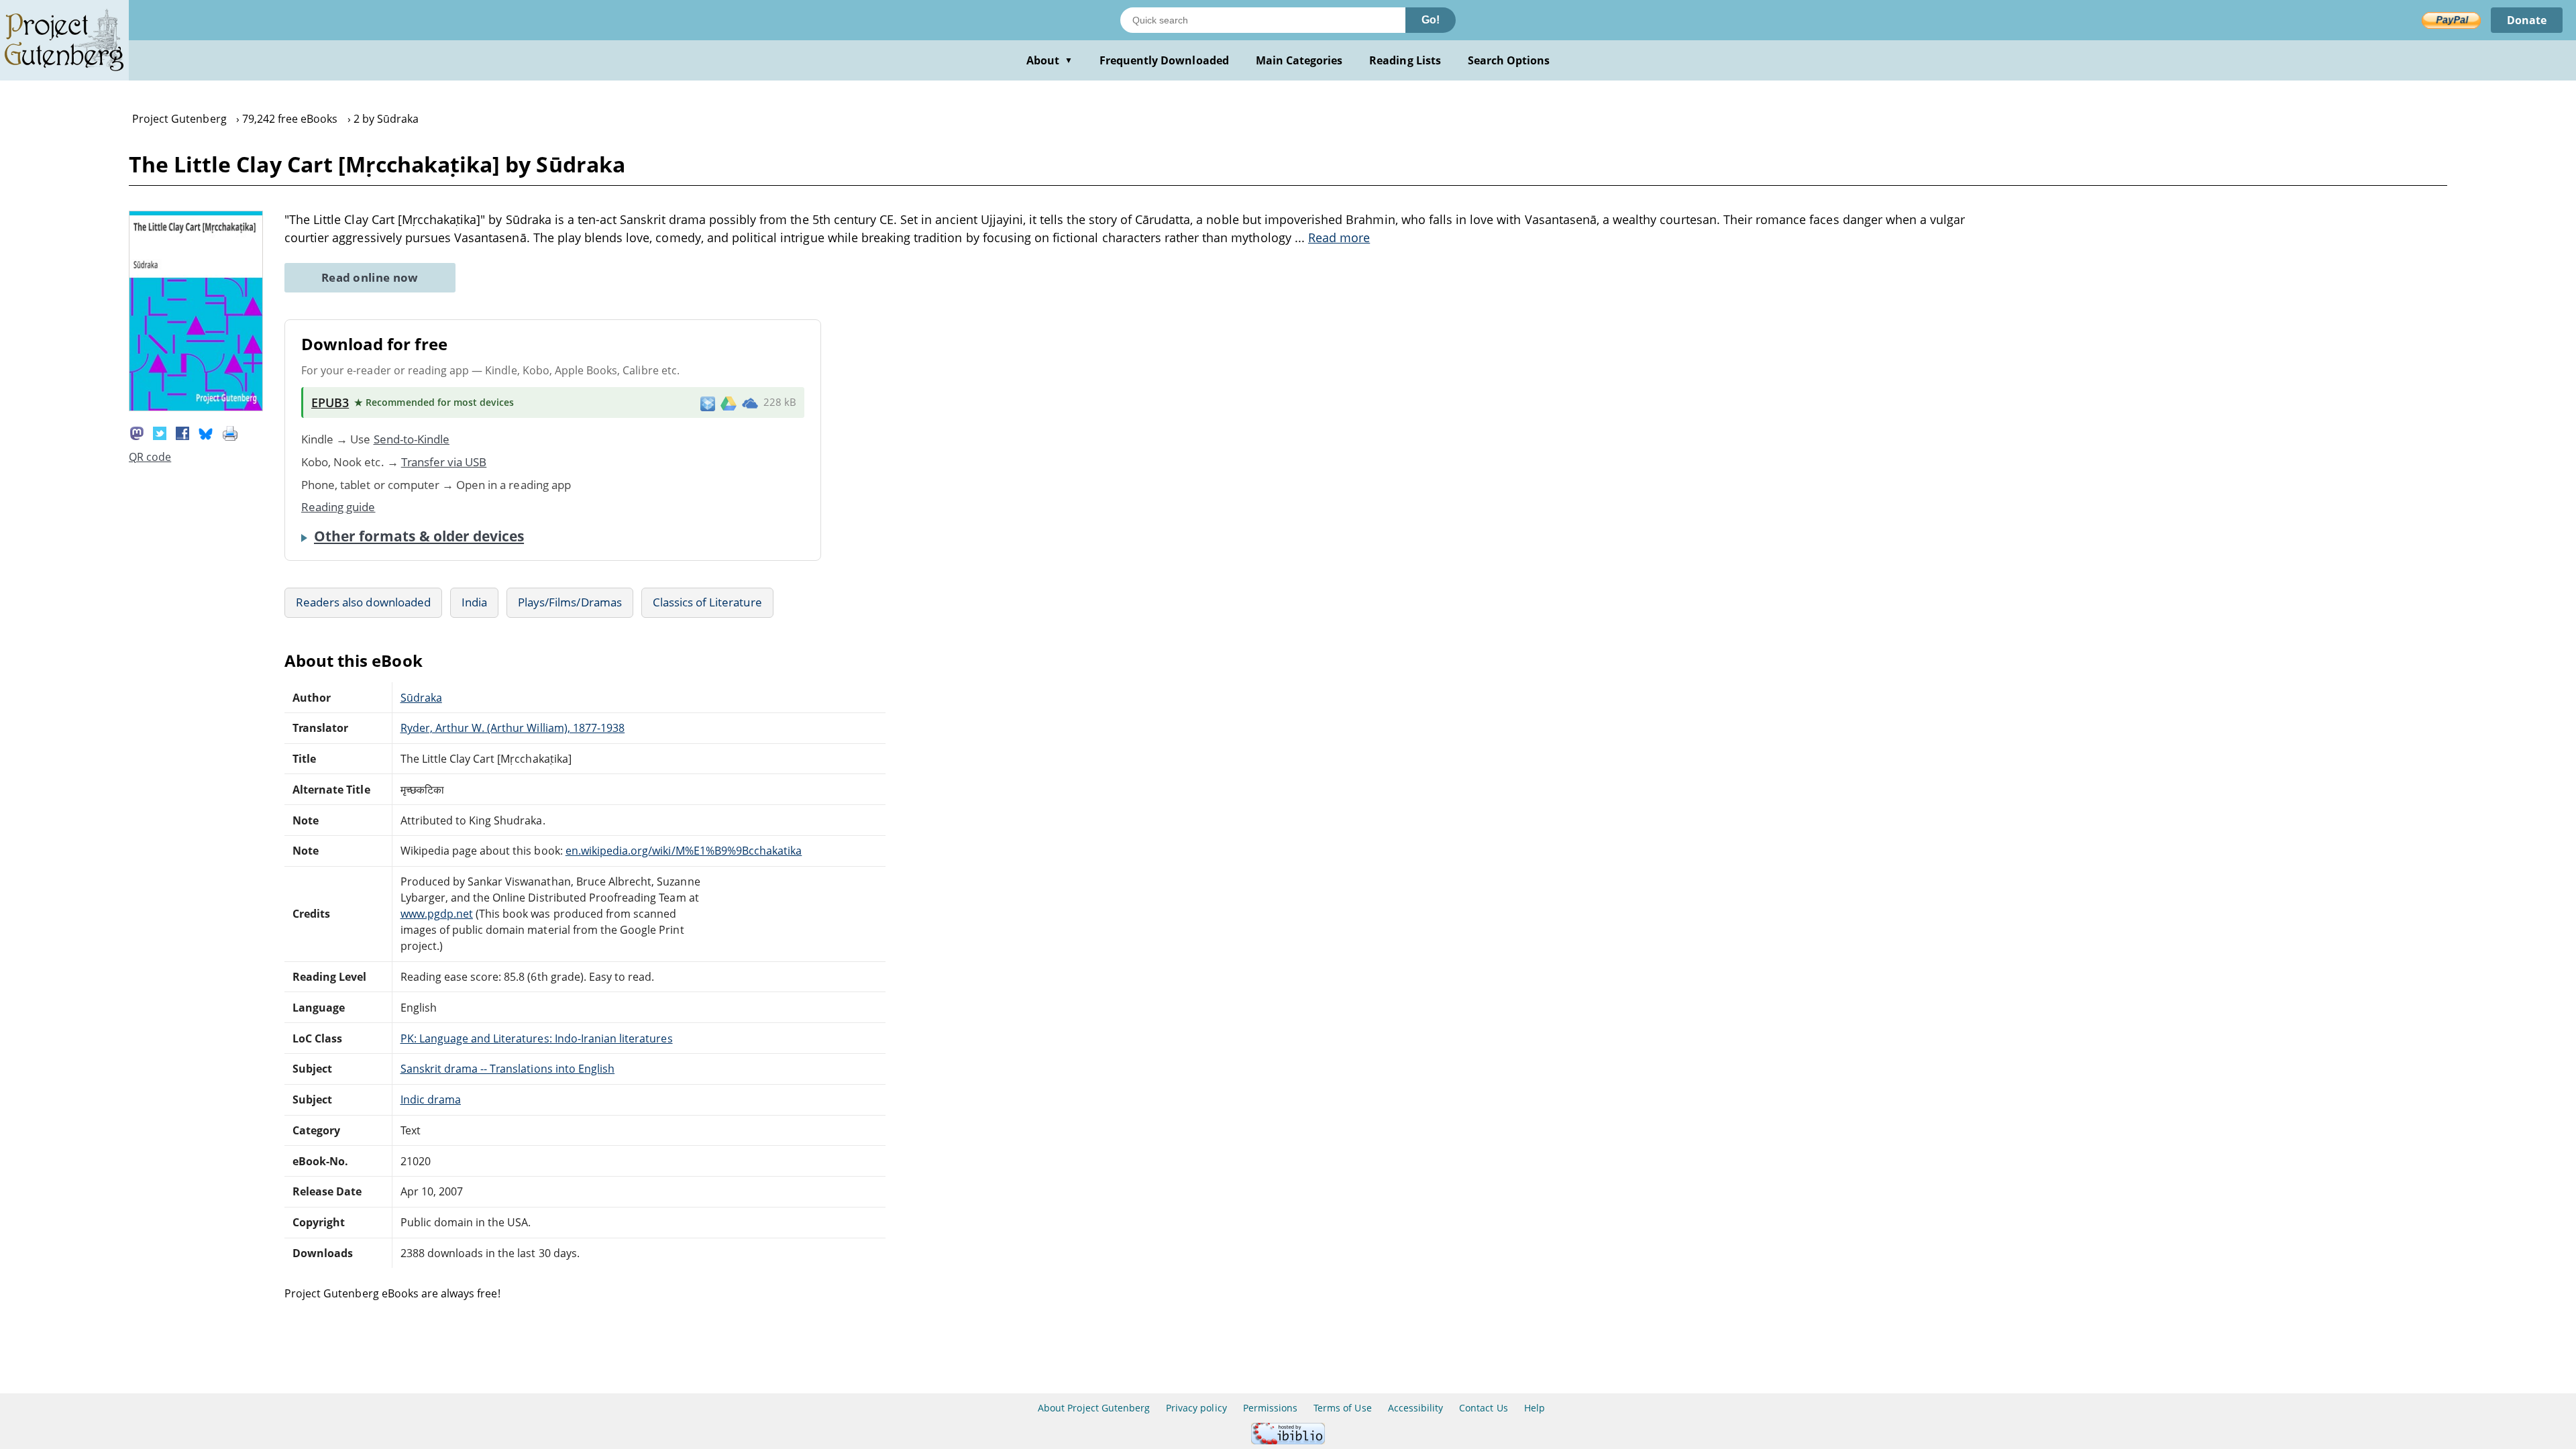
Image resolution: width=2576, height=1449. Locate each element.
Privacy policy (1196, 1408)
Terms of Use (1342, 1408)
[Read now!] (196, 407)
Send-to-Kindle (412, 439)
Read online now (370, 277)
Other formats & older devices (419, 536)
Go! (1431, 20)
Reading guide (338, 507)
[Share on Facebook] (182, 432)
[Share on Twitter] (160, 432)
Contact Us (1483, 1408)
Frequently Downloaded (1164, 60)
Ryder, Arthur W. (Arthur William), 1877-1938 (513, 728)
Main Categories (1299, 60)
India (474, 602)
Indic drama (431, 1099)
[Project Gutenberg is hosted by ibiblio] (1288, 1441)
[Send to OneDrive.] (750, 402)
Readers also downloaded (363, 602)
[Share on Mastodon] (137, 432)
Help (1535, 1408)
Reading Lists (1405, 60)
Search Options (1509, 60)
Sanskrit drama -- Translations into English (508, 1069)
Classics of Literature (707, 602)
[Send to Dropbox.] (708, 403)
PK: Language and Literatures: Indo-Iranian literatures (537, 1038)
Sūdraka (421, 698)
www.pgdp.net (437, 914)
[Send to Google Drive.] (729, 402)
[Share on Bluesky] (206, 432)
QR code (150, 457)
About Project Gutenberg (1094, 1408)
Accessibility (1416, 1408)
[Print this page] (230, 432)
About (1050, 60)
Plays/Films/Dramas (570, 602)
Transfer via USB (444, 462)
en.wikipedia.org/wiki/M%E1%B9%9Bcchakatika (684, 851)
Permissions (1270, 1408)
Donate (2527, 20)
